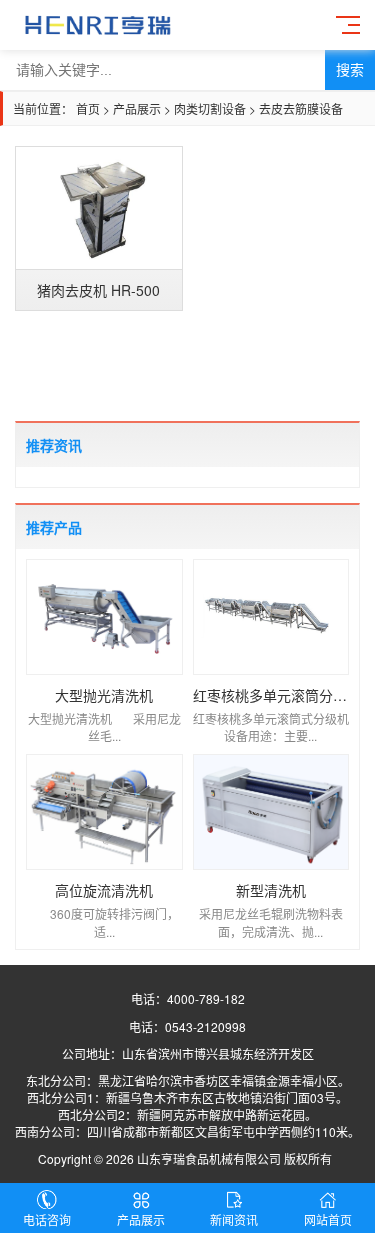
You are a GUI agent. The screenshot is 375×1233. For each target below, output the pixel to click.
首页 (88, 108)
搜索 (350, 70)
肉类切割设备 (210, 108)
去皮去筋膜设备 (301, 108)
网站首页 (328, 1219)
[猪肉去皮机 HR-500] (99, 208)
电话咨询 (47, 1219)
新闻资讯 (234, 1219)
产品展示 (137, 108)
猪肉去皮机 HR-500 (98, 290)
